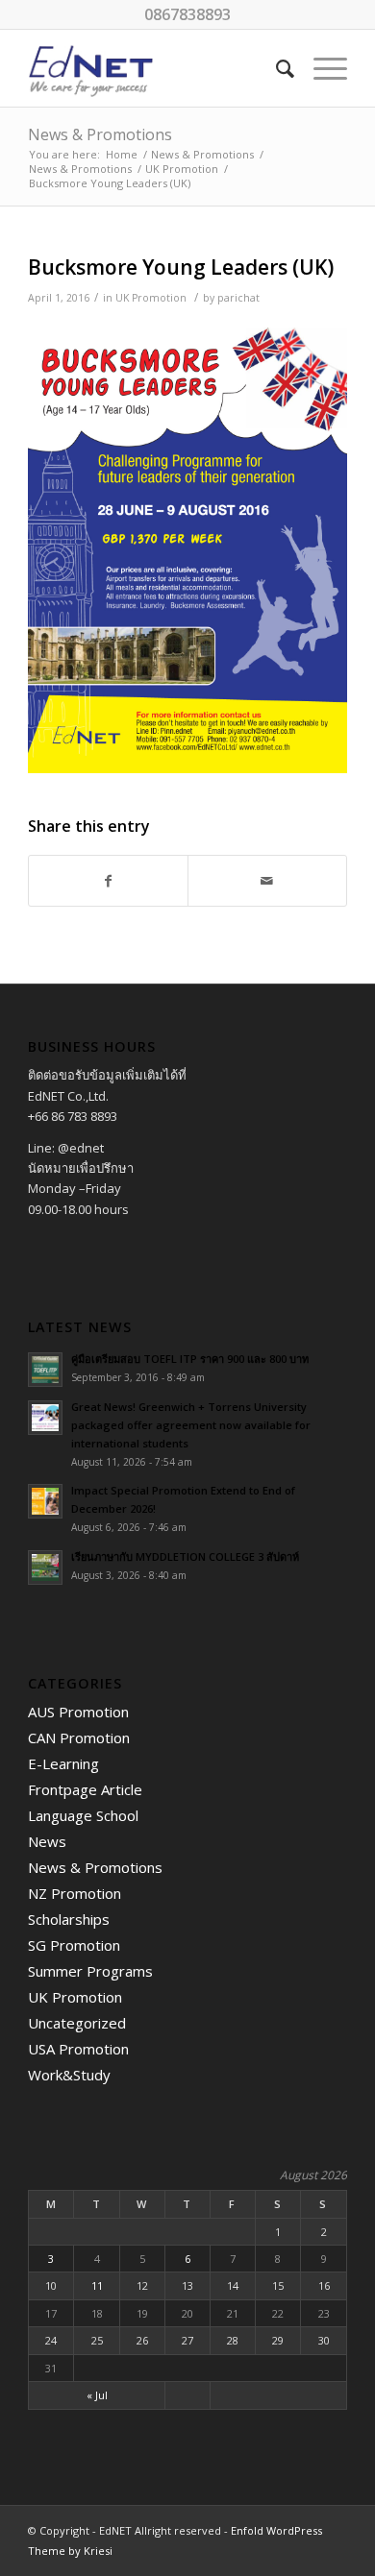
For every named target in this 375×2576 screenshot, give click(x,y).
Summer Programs (90, 1971)
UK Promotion (182, 169)
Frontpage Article (85, 1789)
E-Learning (63, 1763)
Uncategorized (77, 2023)
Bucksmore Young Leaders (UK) (181, 267)
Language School (83, 1815)
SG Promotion (74, 1945)
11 (97, 2285)
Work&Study (69, 2075)
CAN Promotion (79, 1738)
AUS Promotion (78, 1712)
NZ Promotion (75, 1893)
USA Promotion (78, 2049)
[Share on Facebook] (108, 881)
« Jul (97, 2395)
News (47, 1841)
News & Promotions (100, 134)
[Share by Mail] (267, 881)
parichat (238, 298)
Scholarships (69, 1919)
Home (122, 154)
